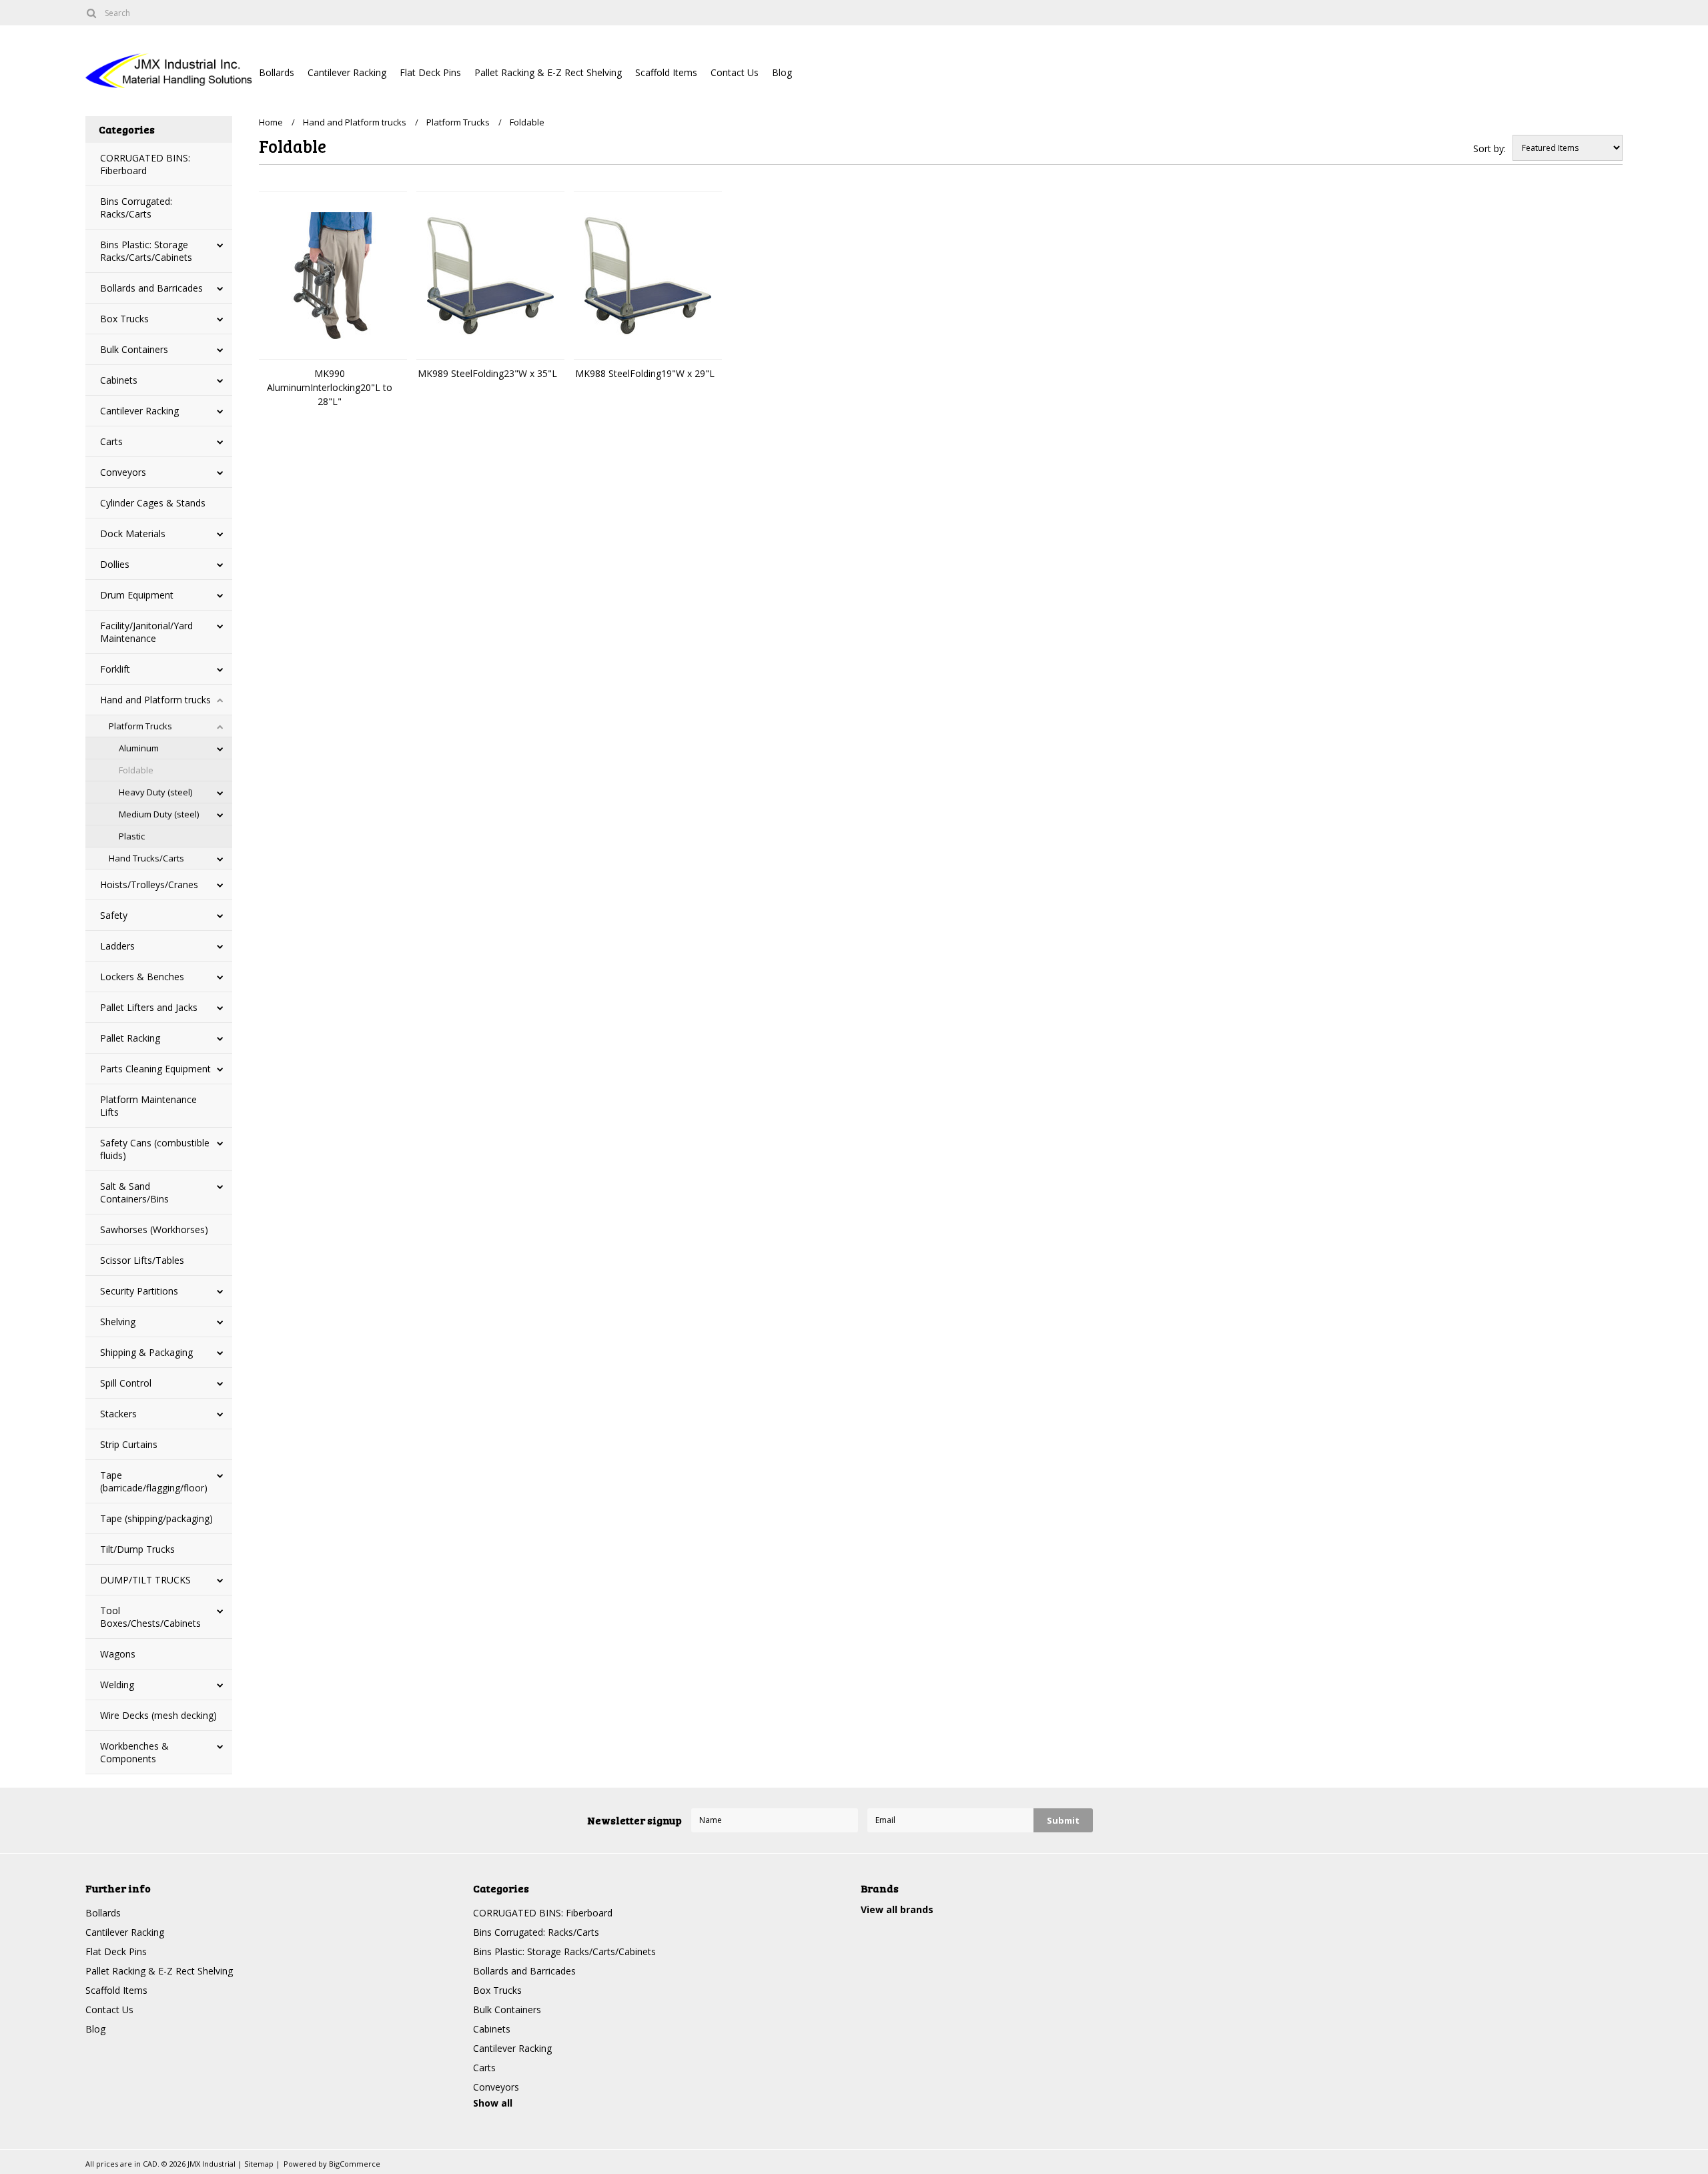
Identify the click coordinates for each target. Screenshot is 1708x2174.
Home (271, 122)
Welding (117, 1685)
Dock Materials (133, 533)
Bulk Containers (134, 349)
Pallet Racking (130, 1038)
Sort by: (1489, 148)
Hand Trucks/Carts (146, 858)
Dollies (115, 564)
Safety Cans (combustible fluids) (155, 1149)
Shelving (118, 1322)
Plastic (132, 836)
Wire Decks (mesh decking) (158, 1715)
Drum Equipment (137, 595)
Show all (493, 2103)
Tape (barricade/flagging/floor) (154, 1481)
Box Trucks (124, 319)
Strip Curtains (129, 1444)
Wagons (118, 1654)
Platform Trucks (140, 726)
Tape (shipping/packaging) (156, 1518)
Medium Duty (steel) (159, 814)
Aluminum (139, 748)
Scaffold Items (666, 72)
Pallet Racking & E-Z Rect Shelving (548, 72)
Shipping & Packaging (146, 1352)
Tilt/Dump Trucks (137, 1549)
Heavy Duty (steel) (155, 792)
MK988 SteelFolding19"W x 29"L (645, 373)
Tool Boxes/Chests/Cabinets (150, 1617)
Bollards (277, 72)
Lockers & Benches (142, 977)
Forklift (115, 669)
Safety (114, 915)
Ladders (117, 946)
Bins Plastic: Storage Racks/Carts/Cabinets (146, 251)
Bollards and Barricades (151, 288)
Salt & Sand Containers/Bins (134, 1192)
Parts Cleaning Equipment (155, 1069)
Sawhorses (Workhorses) (154, 1229)
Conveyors (123, 472)
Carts (111, 441)
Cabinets (119, 380)
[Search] (91, 13)
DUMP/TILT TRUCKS (145, 1580)
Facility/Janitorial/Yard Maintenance (146, 632)
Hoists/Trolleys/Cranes (149, 884)
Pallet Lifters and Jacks (149, 1007)
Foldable (136, 770)
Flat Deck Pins (430, 72)
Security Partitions (139, 1291)
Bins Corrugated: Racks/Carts (136, 208)
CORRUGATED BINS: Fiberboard (145, 164)
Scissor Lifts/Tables (142, 1260)
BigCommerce (355, 2164)
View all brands (897, 1909)
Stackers (118, 1414)
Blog (782, 72)
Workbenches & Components (134, 1752)
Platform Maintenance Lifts (148, 1106)
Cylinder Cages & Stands (153, 503)
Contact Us (735, 72)
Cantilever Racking (347, 72)
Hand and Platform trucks (155, 700)
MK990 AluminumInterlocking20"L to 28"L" (330, 387)
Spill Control (126, 1383)
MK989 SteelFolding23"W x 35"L (487, 373)
